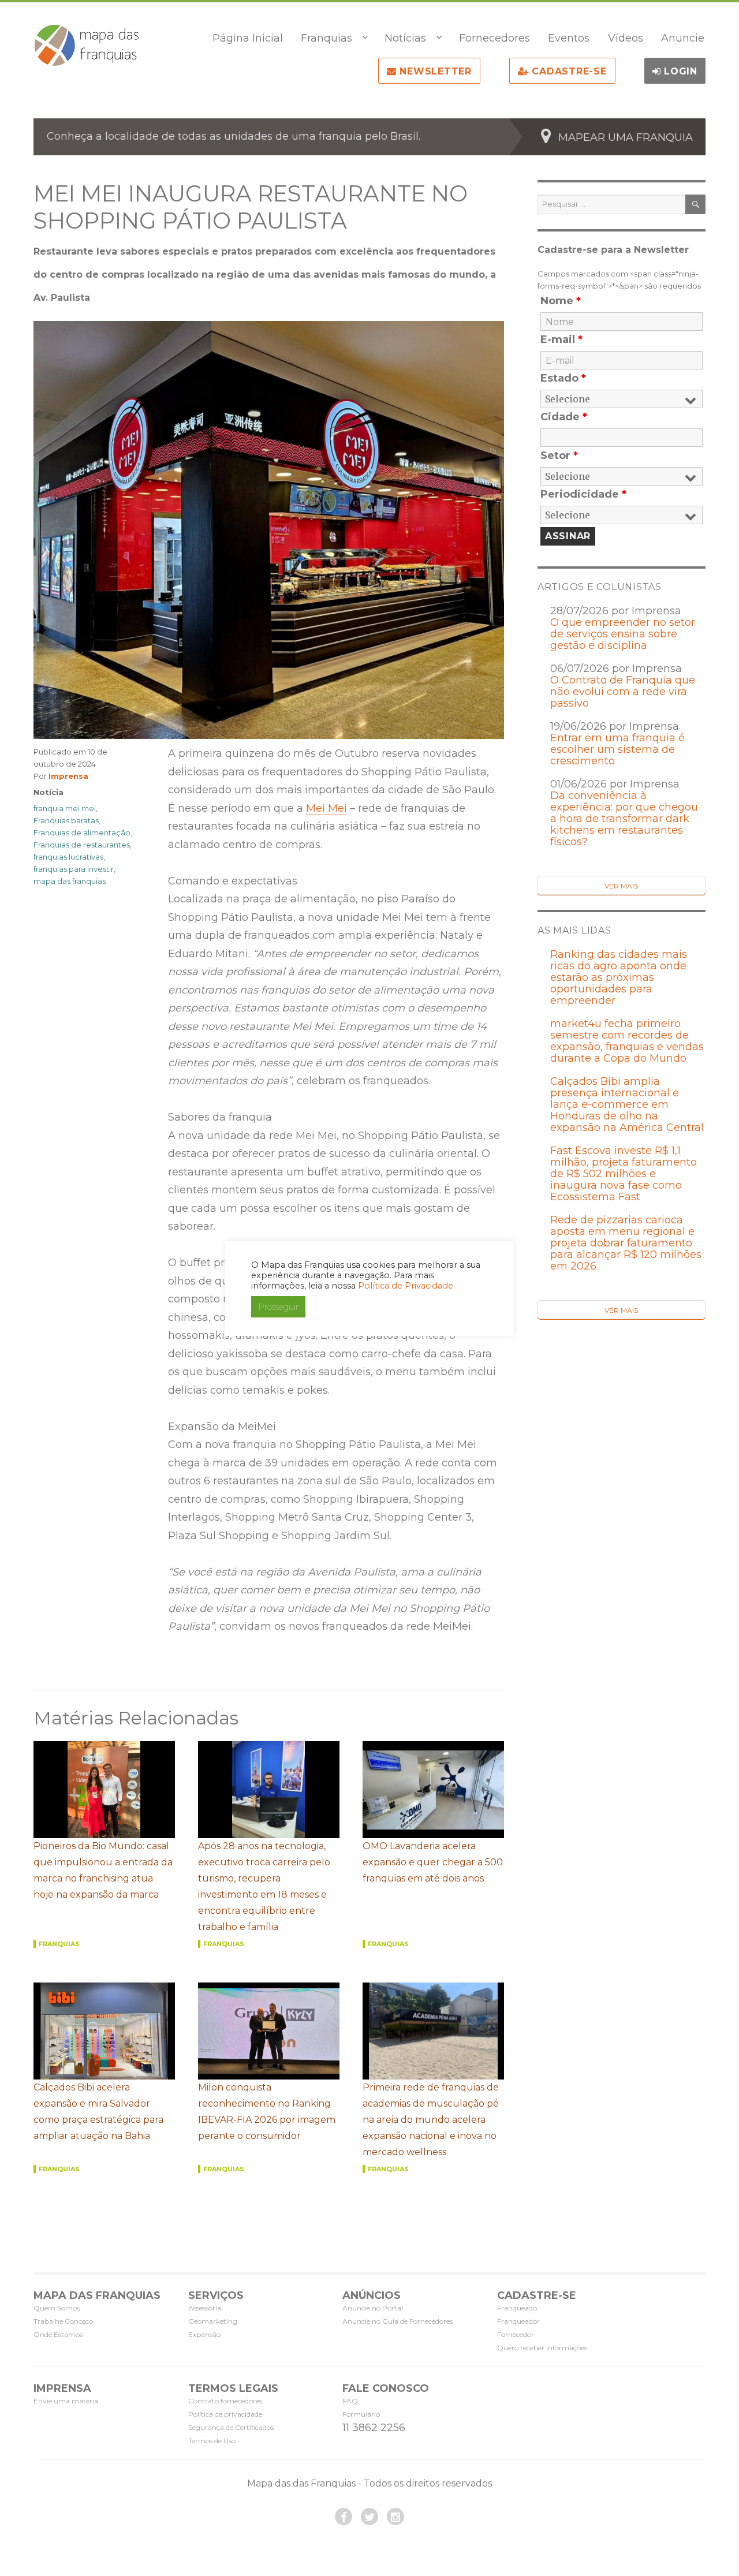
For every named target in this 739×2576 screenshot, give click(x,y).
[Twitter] (369, 2517)
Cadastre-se (568, 71)
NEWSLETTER (434, 71)
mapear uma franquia (626, 137)
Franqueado (517, 2308)
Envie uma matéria (66, 2401)
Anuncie (683, 38)
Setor (559, 456)
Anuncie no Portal (373, 2308)
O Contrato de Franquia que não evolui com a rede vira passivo (623, 692)
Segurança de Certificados (231, 2427)
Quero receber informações (542, 2348)
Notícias (405, 38)
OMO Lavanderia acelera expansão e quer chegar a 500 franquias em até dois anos (433, 1862)
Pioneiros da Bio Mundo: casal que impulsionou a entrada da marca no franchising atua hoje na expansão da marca (103, 1870)
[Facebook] (344, 2517)
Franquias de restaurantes (82, 845)
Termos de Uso (212, 2441)
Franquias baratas (66, 820)
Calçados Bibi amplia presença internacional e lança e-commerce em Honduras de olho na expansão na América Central (627, 1104)
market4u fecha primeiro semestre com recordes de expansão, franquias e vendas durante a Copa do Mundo (627, 1041)
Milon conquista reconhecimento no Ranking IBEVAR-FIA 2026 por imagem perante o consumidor (267, 2112)
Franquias (326, 38)
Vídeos (626, 38)
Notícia (48, 792)
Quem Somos (57, 2308)
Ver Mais (621, 886)
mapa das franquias (70, 881)
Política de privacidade (225, 2414)
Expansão (204, 2334)
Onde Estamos (58, 2334)
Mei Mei (326, 808)
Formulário (361, 2414)
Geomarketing (213, 2321)
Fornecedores (494, 38)
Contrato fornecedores (225, 2401)
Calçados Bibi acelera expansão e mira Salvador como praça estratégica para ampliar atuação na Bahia (98, 2112)
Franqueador (518, 2321)
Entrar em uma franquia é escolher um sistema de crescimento (617, 749)
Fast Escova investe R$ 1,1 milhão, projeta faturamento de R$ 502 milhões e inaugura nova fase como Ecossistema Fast (624, 1174)
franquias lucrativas (68, 857)
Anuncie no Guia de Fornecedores (398, 2321)
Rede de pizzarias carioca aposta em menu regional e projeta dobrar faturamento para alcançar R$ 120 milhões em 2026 (626, 1243)
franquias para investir (74, 869)
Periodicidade (583, 494)
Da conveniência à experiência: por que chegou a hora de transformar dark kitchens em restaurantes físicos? (624, 819)
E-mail (561, 339)
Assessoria (205, 2308)
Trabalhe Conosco (63, 2321)
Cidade (564, 417)
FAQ (350, 2401)
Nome (561, 301)
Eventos (569, 38)
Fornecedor (516, 2334)
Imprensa (68, 776)
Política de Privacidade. (406, 1286)
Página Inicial (248, 38)
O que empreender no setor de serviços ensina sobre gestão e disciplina (623, 634)
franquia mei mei (65, 808)
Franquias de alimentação (82, 832)
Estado (563, 378)
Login (679, 71)
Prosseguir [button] (278, 1307)
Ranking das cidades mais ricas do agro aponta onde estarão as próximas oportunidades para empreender (619, 977)
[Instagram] (395, 2517)
